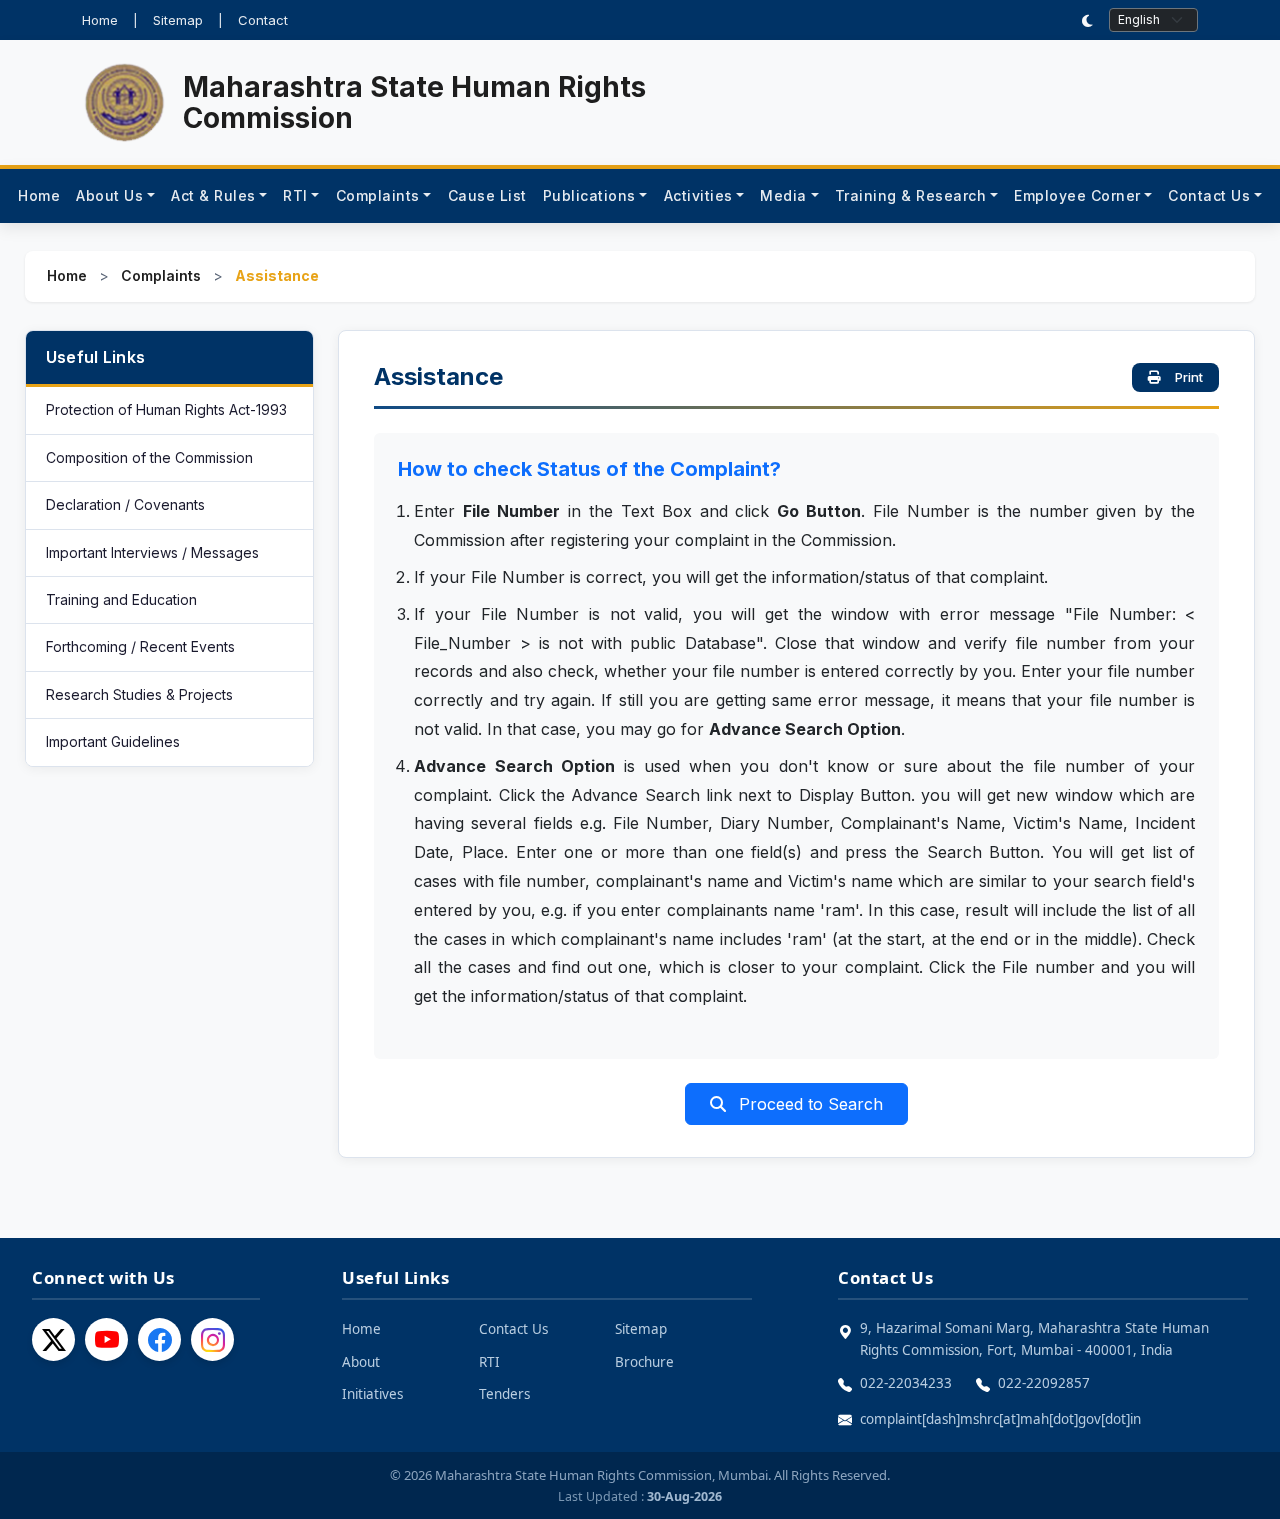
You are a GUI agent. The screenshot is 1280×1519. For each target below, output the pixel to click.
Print (1189, 377)
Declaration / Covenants (125, 504)
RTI (295, 195)
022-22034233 (906, 1383)
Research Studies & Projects (139, 694)
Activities (698, 195)
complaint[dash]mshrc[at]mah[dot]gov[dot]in (1000, 1419)
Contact (263, 20)
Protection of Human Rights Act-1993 (166, 409)
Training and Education (121, 599)
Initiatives (372, 1394)
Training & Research (911, 195)
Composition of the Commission (149, 457)
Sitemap (178, 20)
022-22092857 (1044, 1383)
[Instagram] (212, 1339)
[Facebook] (159, 1339)
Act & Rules (213, 195)
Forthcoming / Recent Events (140, 646)
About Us (109, 195)
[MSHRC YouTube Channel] (106, 1339)
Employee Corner (1077, 195)
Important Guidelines (113, 741)
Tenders (504, 1394)
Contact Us (1209, 195)
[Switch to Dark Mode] (1087, 20)
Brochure (644, 1362)
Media (783, 195)
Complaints (378, 195)
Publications (589, 195)
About (361, 1362)
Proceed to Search (808, 1104)
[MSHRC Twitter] (53, 1339)
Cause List (487, 195)
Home (100, 20)
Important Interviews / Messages (152, 552)
